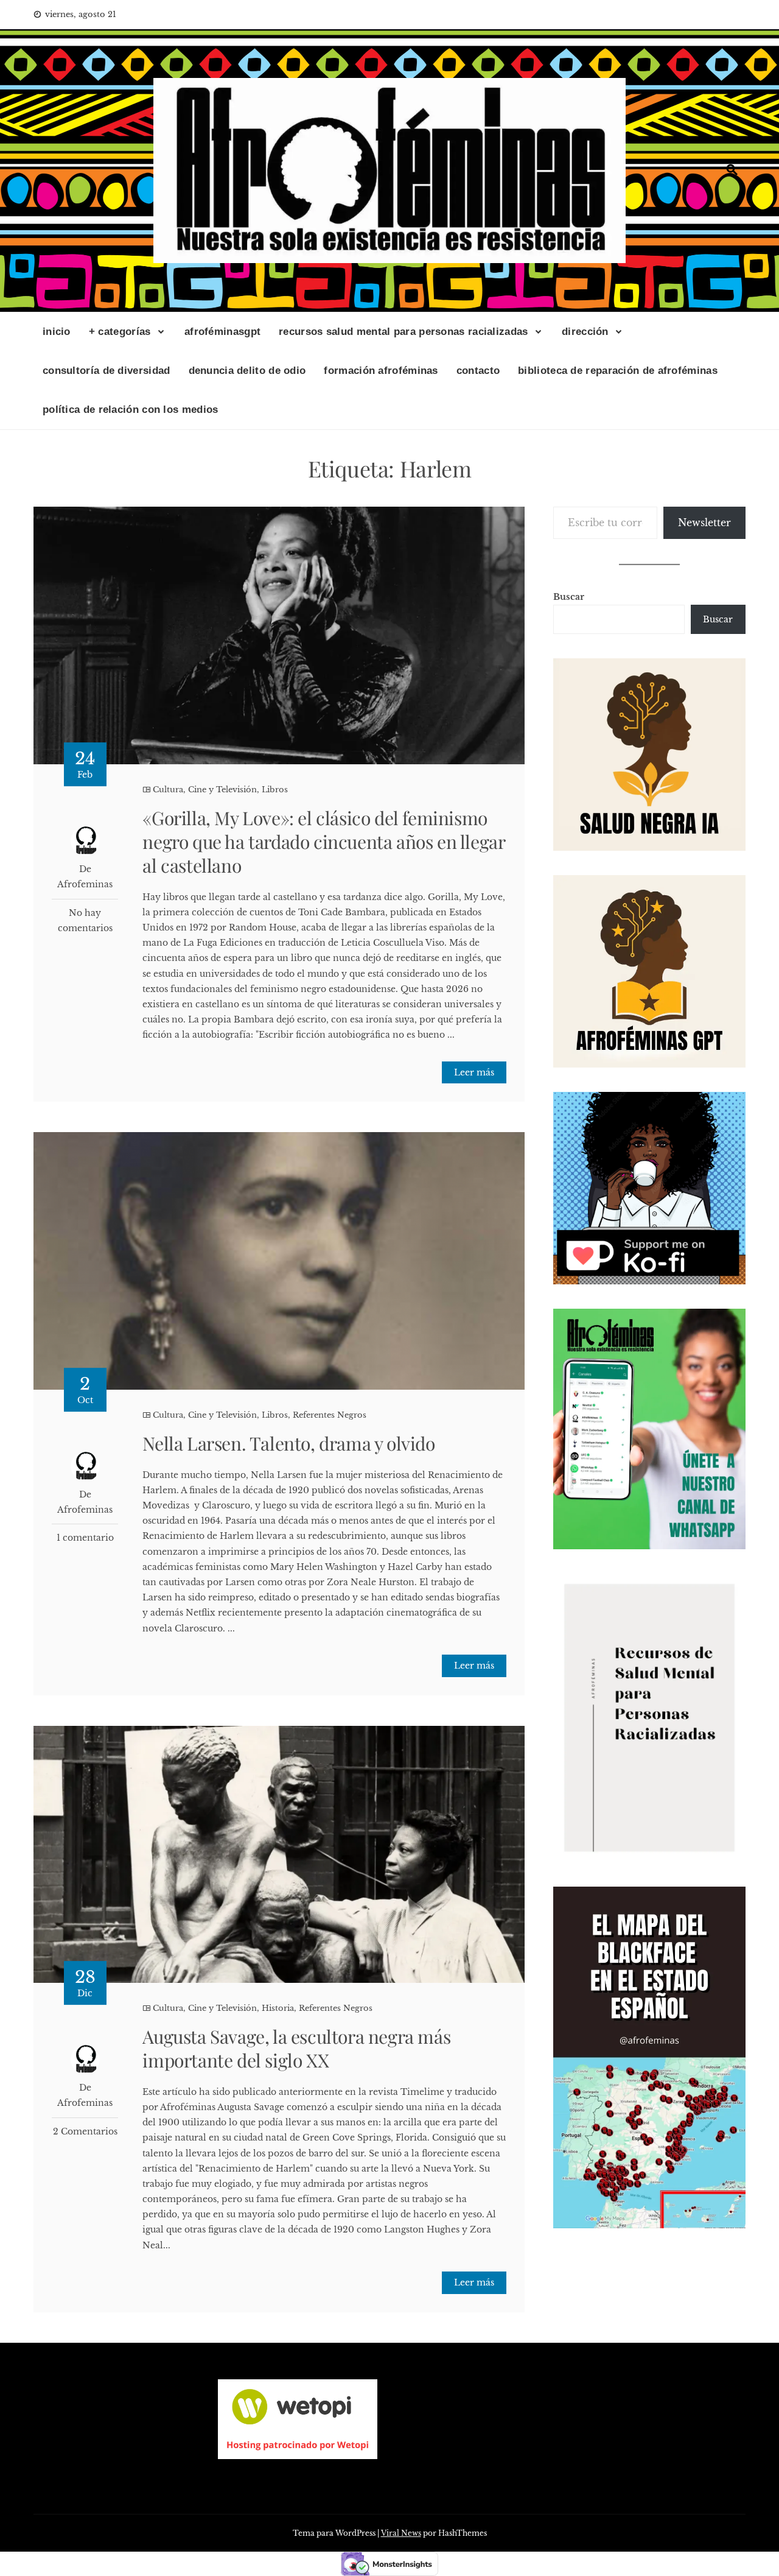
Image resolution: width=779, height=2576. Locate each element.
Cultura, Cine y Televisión (205, 790)
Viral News (401, 2533)
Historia (278, 2008)
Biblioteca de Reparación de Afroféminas (618, 371)
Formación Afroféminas (381, 371)
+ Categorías (120, 332)
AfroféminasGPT (222, 332)
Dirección (585, 332)
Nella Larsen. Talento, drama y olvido (288, 1443)
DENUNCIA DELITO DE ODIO (247, 371)
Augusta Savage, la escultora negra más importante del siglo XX (296, 2048)
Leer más (474, 1072)
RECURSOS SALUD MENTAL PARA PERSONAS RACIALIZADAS (403, 332)
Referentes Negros (330, 1415)
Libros (275, 790)
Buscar (569, 597)
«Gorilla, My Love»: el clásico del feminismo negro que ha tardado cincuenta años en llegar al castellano (323, 842)
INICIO (57, 332)
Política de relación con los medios (131, 410)
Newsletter (704, 523)
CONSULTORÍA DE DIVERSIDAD (107, 371)
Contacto (478, 371)
